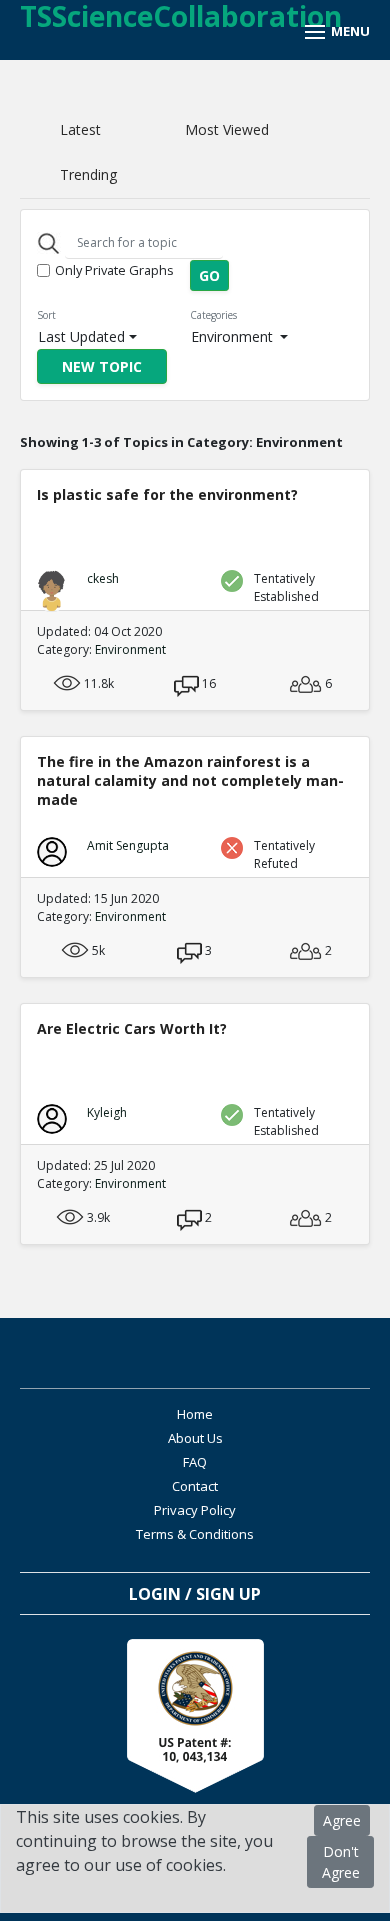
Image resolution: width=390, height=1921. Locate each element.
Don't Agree (341, 1862)
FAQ (195, 1462)
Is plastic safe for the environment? (167, 494)
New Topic (102, 366)
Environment (234, 336)
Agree (342, 1820)
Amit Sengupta (128, 845)
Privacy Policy (195, 1510)
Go (209, 275)
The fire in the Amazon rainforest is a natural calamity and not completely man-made (190, 780)
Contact (195, 1486)
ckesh (103, 578)
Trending (88, 174)
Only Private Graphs (114, 270)
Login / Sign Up (195, 1594)
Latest (80, 129)
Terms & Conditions (195, 1534)
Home (195, 1414)
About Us (195, 1438)
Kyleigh (107, 1112)
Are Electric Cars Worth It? (132, 1028)
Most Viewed (227, 129)
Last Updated (81, 336)
